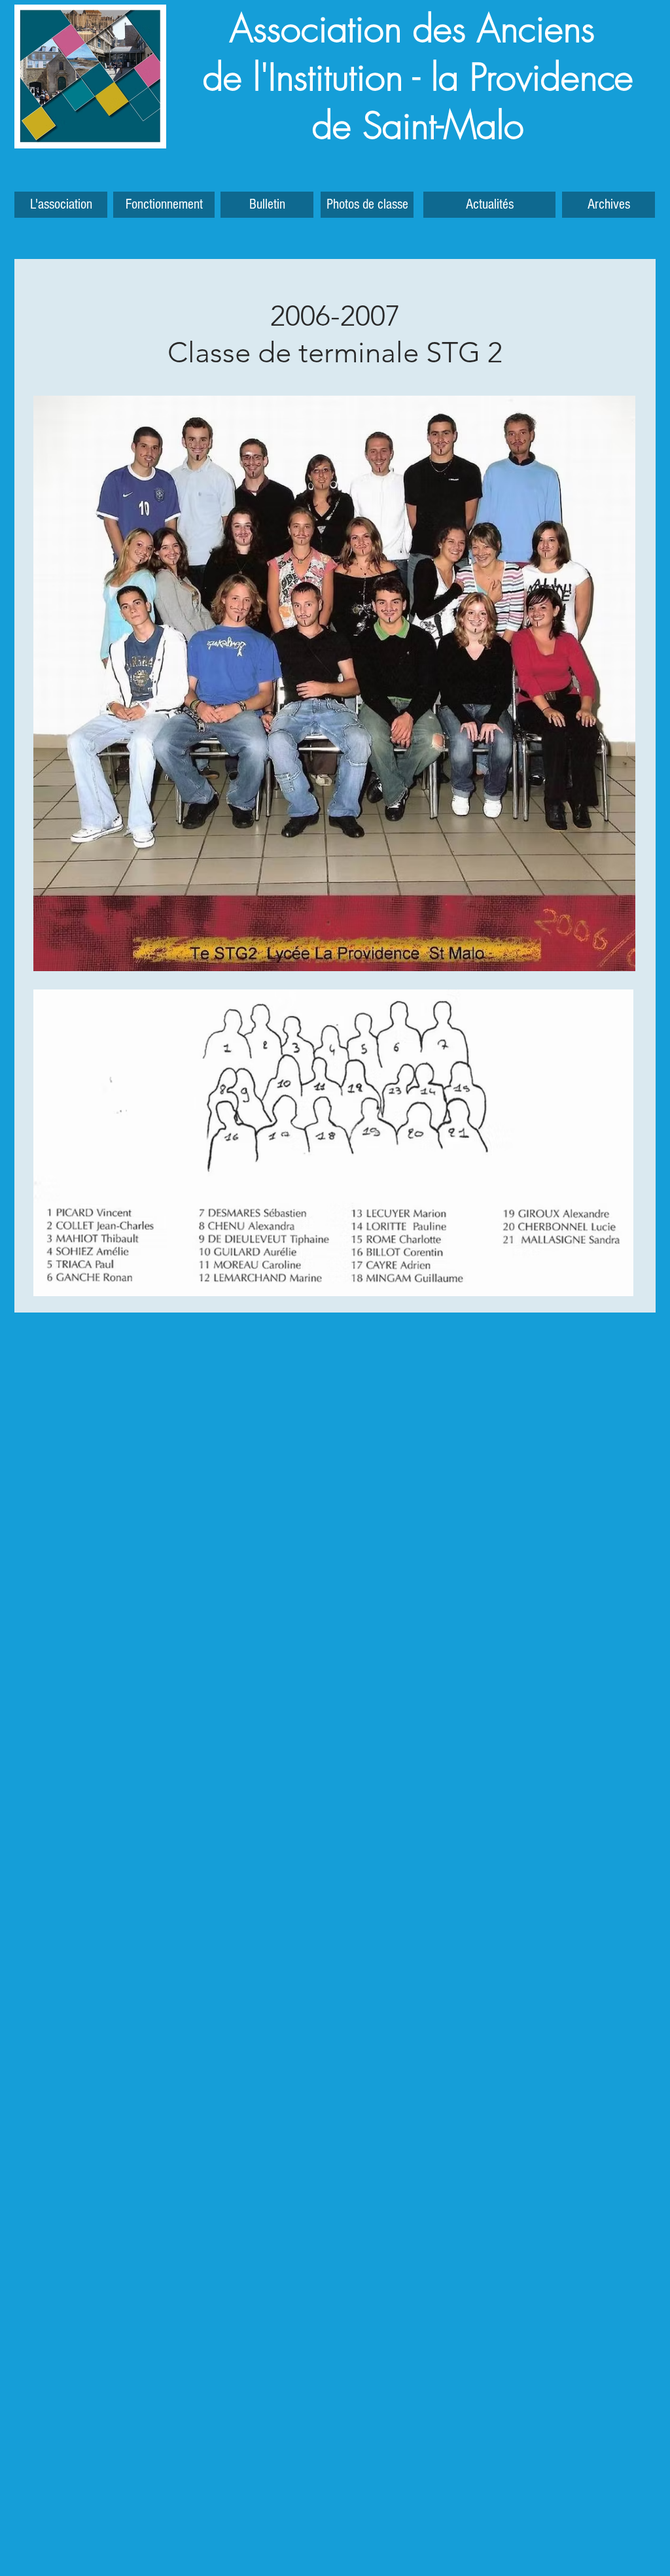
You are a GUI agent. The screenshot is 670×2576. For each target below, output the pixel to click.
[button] (608, 205)
